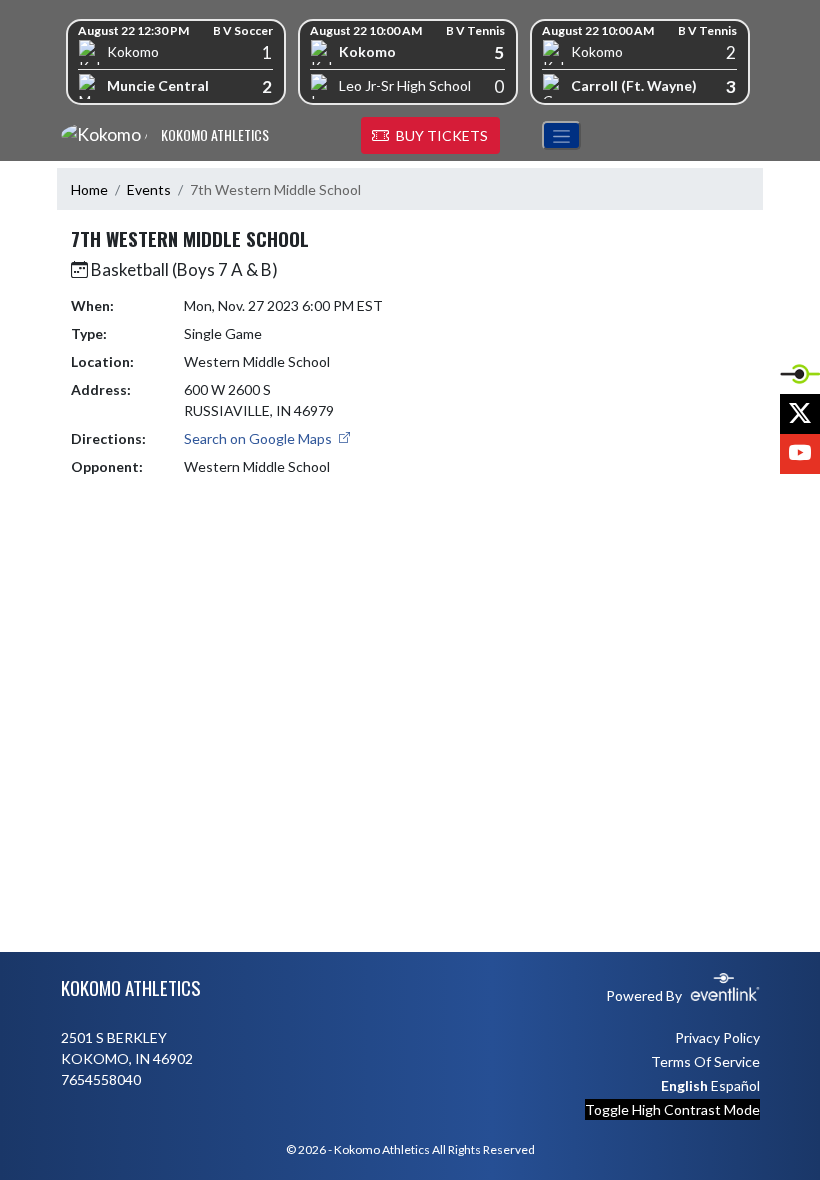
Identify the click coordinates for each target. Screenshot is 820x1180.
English (684, 1085)
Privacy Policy (717, 1037)
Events (149, 189)
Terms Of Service (705, 1061)
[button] (430, 136)
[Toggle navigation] (561, 135)
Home (89, 189)
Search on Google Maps (259, 438)
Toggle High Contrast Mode (672, 1109)
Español (735, 1085)
